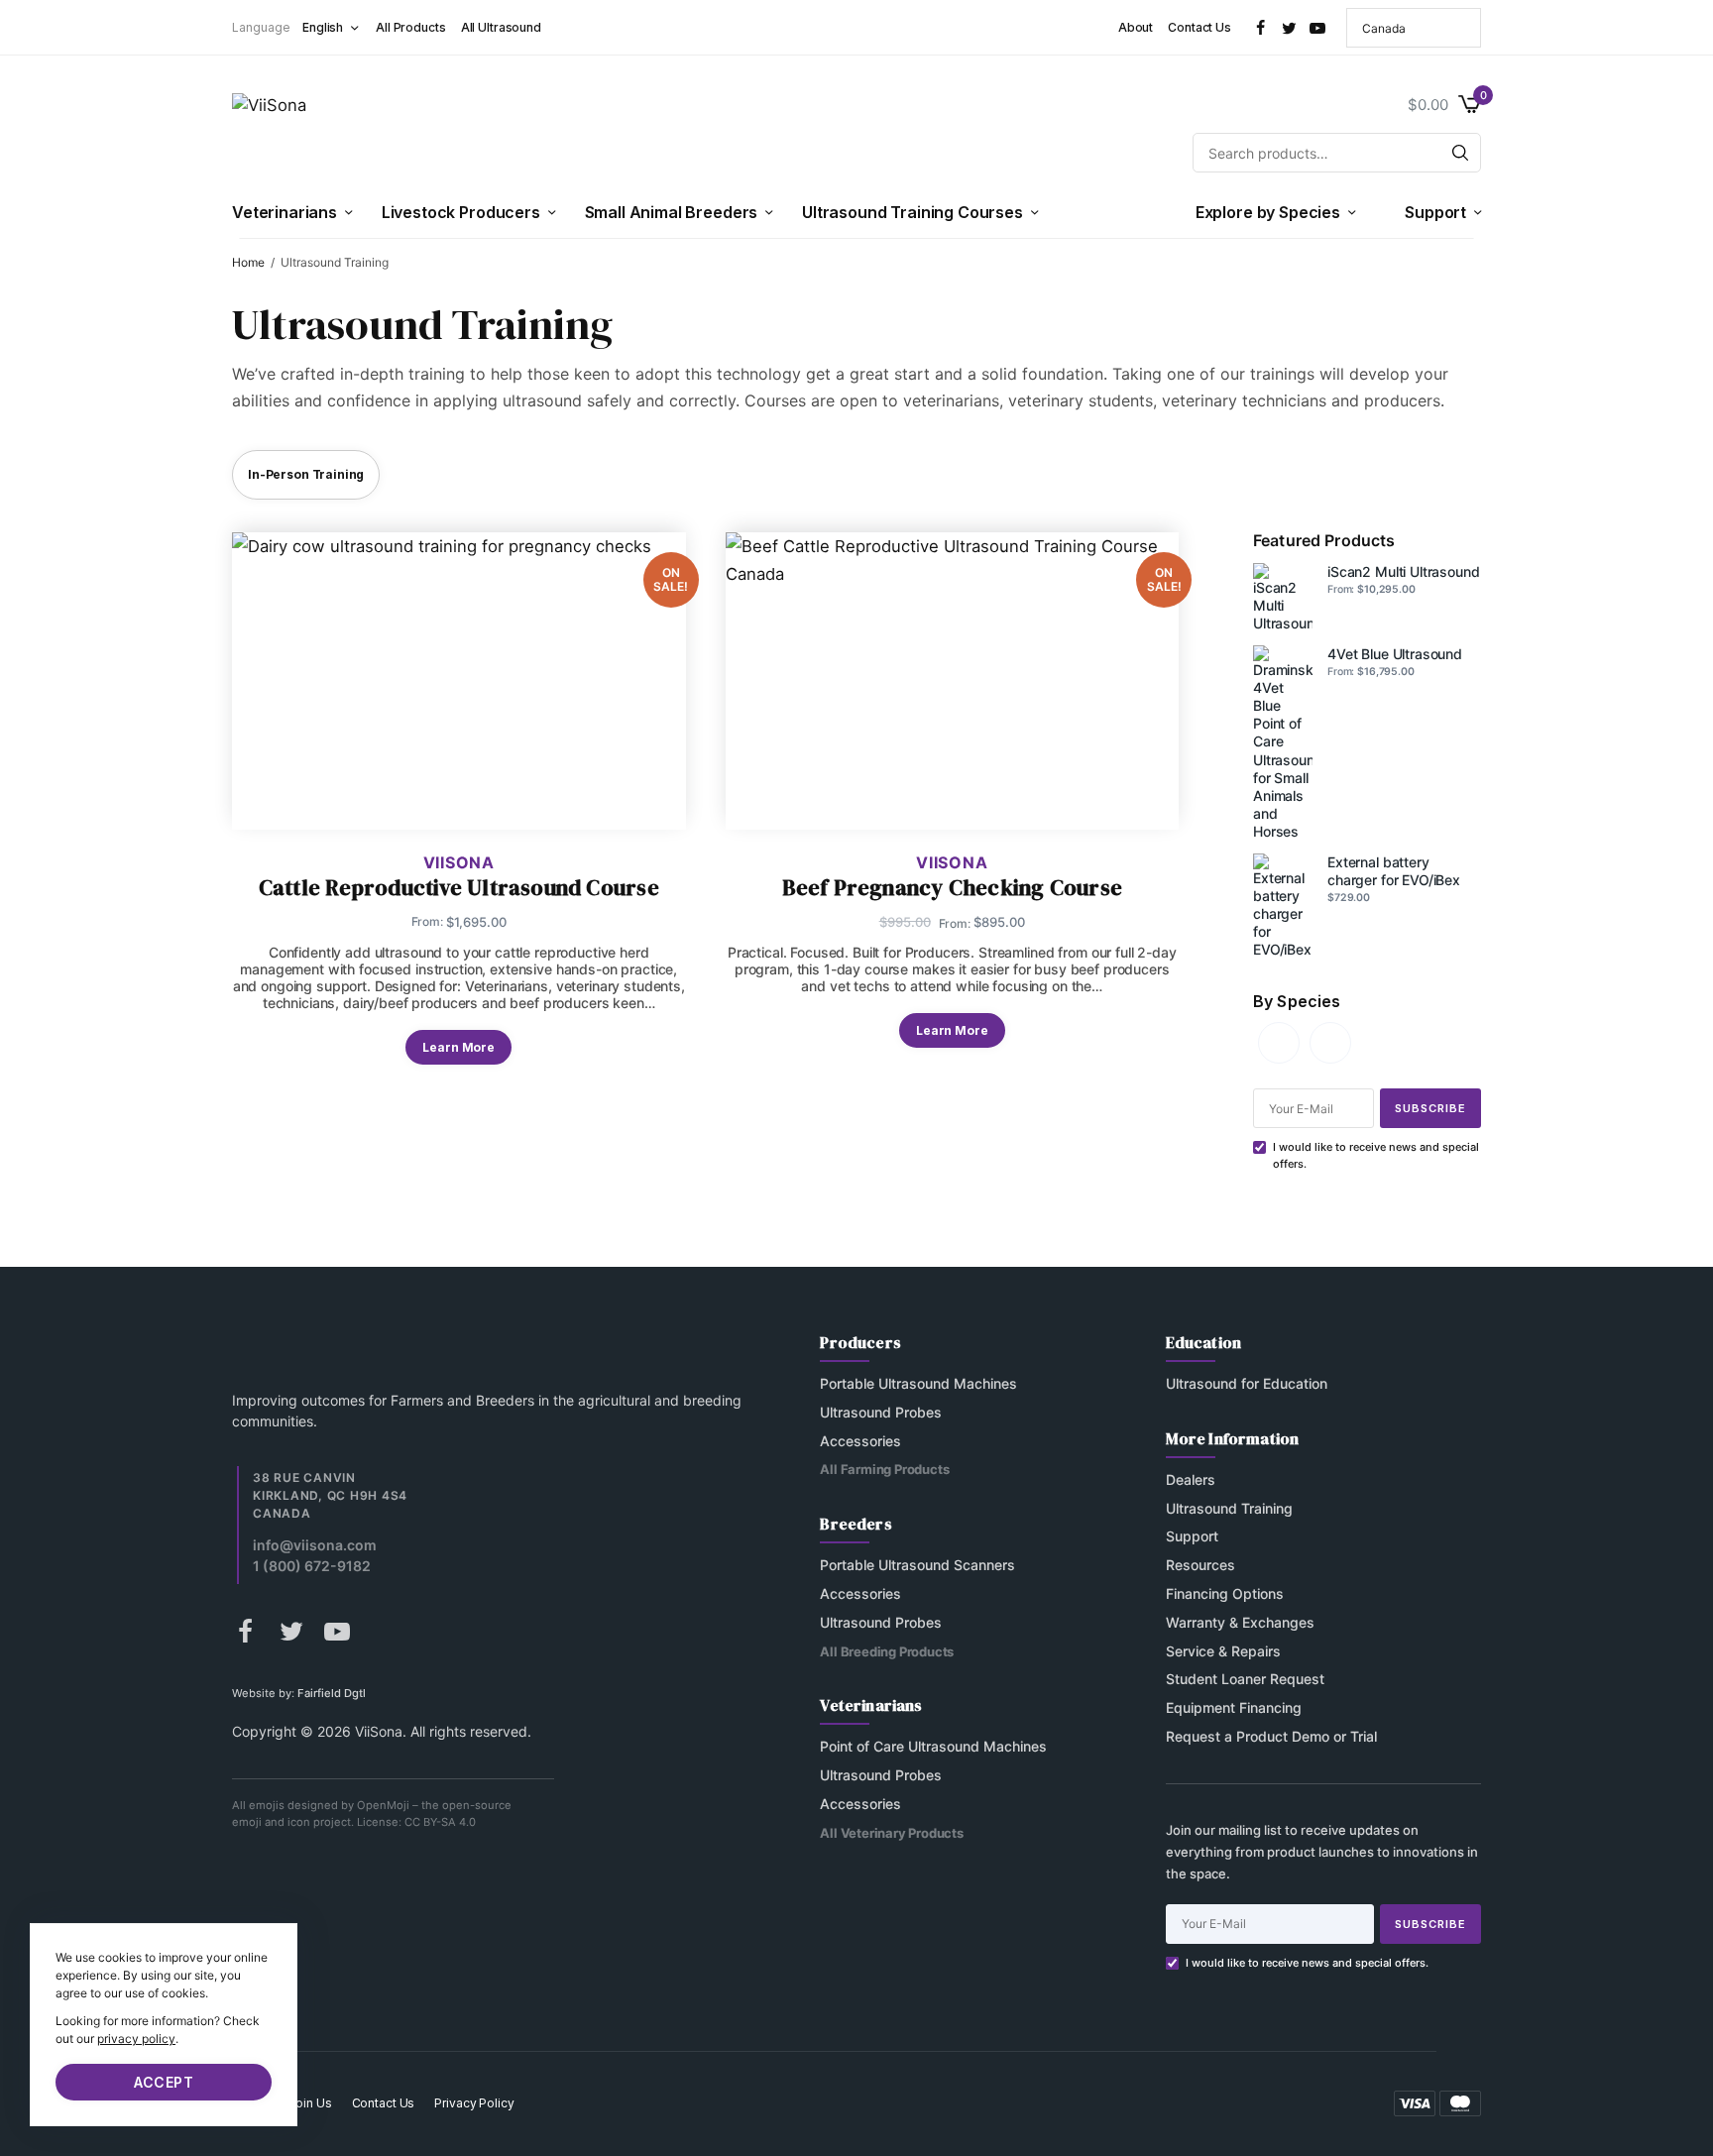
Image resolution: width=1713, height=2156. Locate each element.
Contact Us (1199, 27)
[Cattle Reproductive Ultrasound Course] (459, 681)
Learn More (458, 1047)
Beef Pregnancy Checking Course (952, 888)
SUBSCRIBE (1430, 1108)
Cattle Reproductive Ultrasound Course (459, 888)
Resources (1200, 1566)
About (1136, 27)
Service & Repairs (1223, 1651)
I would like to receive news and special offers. (1307, 1963)
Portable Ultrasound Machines (918, 1383)
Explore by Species (1268, 212)
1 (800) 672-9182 (312, 1566)
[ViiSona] (269, 129)
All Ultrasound (501, 27)
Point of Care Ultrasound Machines (933, 1747)
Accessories (860, 1441)
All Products (411, 27)
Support (1435, 212)
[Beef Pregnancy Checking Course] (953, 681)
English (323, 27)
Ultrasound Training (1229, 1508)
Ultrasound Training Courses (913, 212)
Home (248, 262)
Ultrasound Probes (881, 1412)
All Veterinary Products (892, 1833)
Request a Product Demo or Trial (1271, 1736)
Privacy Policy (474, 2103)
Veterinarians (285, 212)
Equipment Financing (1234, 1708)
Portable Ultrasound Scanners (917, 1566)
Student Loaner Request (1245, 1680)
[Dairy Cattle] (1330, 1041)
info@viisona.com (315, 1545)
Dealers (1191, 1479)
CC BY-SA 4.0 (440, 1823)
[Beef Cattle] (1279, 1041)
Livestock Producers (461, 212)
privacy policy (136, 2039)
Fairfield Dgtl (332, 1693)
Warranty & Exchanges (1240, 1622)
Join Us (310, 2103)
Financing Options (1225, 1593)
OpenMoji (383, 1806)
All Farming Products (884, 1470)
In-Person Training (306, 474)
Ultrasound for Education (1247, 1383)
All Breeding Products (887, 1651)
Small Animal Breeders (672, 212)
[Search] (1460, 153)
